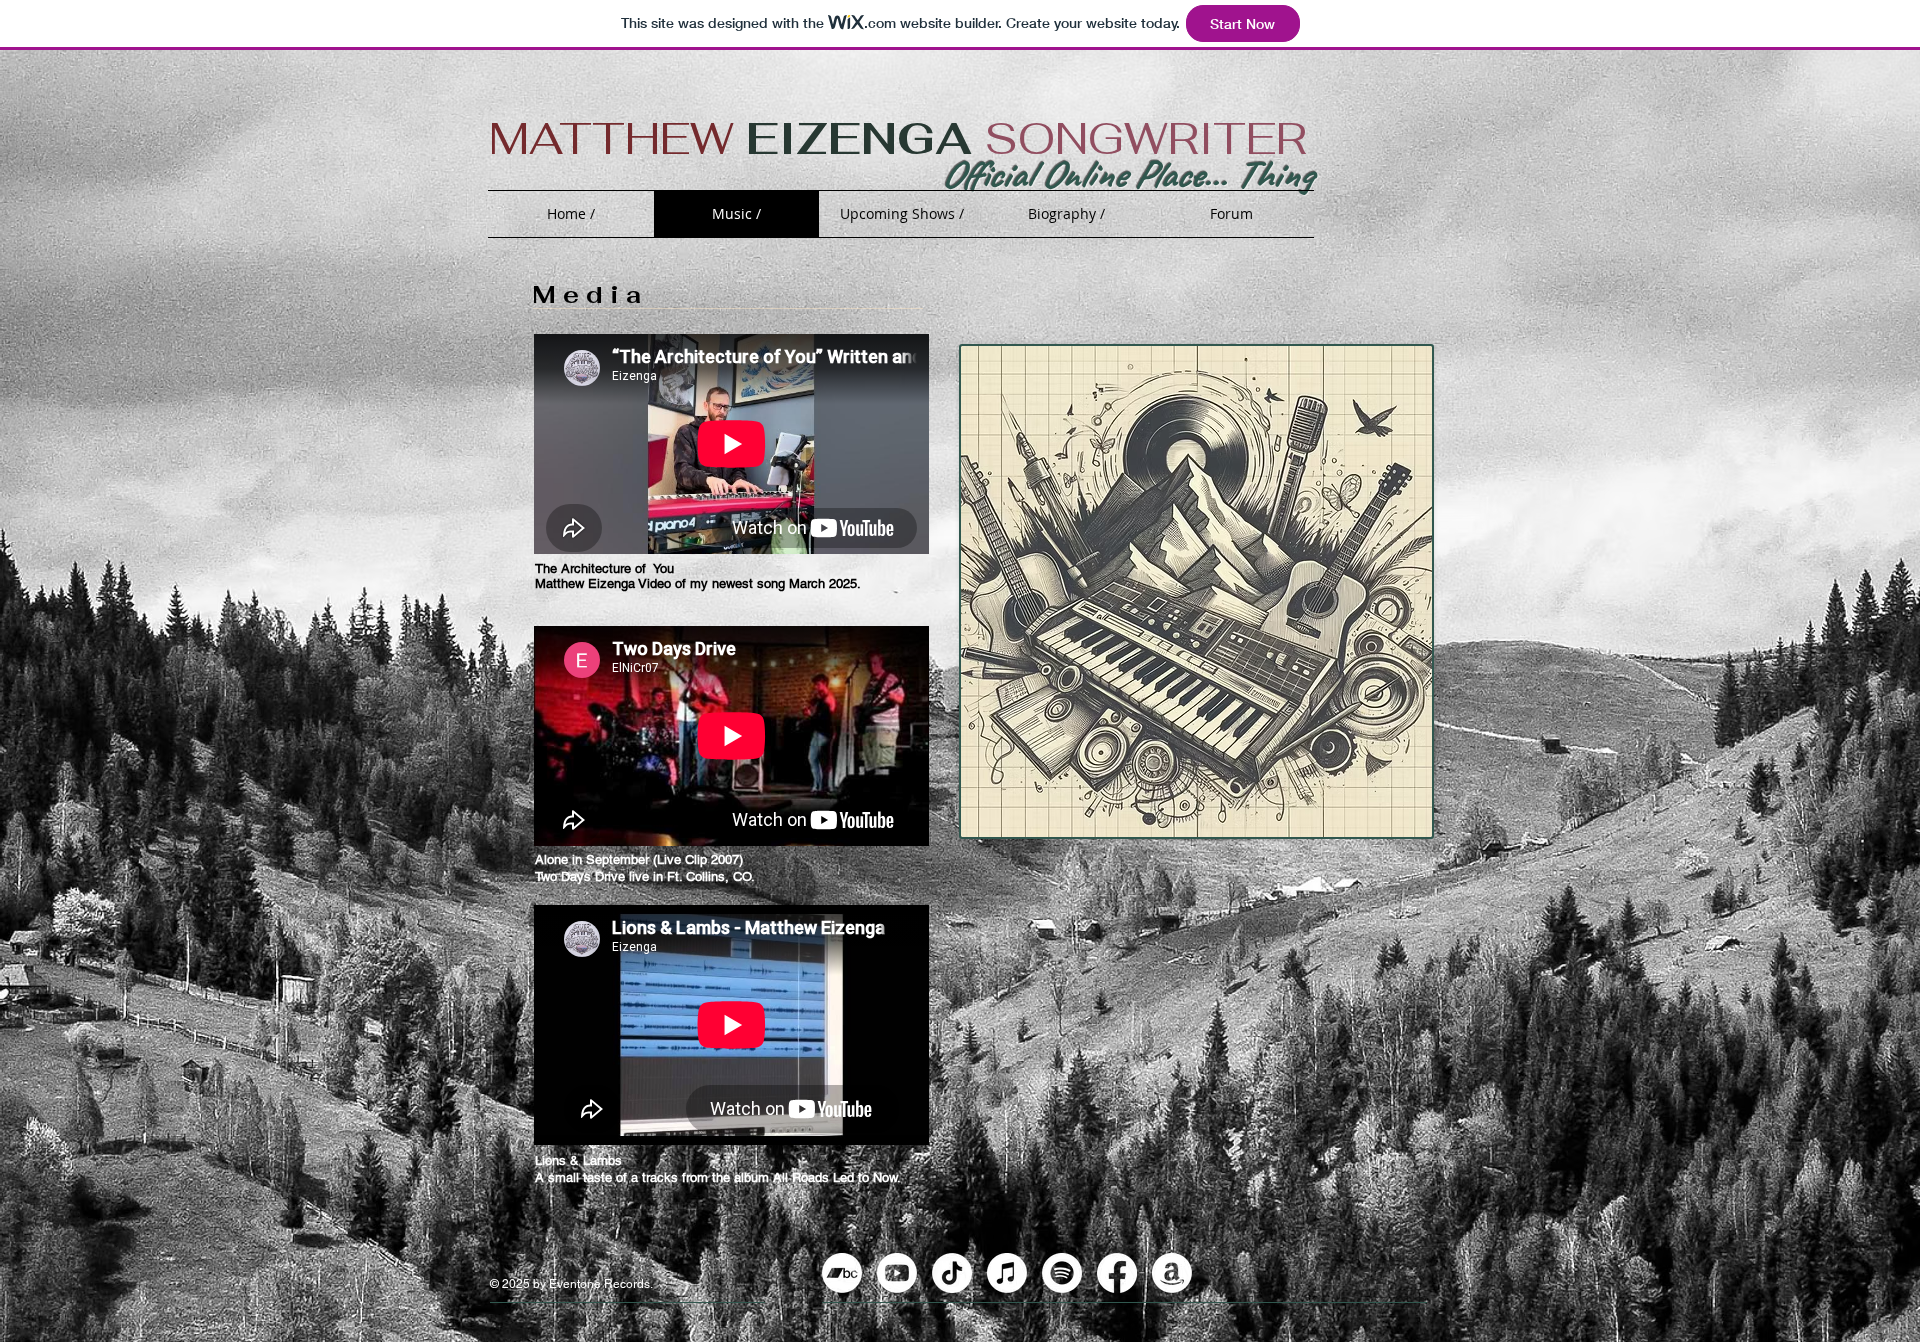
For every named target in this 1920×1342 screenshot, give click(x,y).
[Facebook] (1117, 1273)
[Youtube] (897, 1273)
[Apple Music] (1007, 1273)
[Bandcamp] (842, 1273)
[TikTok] (952, 1273)
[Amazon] (1172, 1273)
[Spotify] (1062, 1273)
